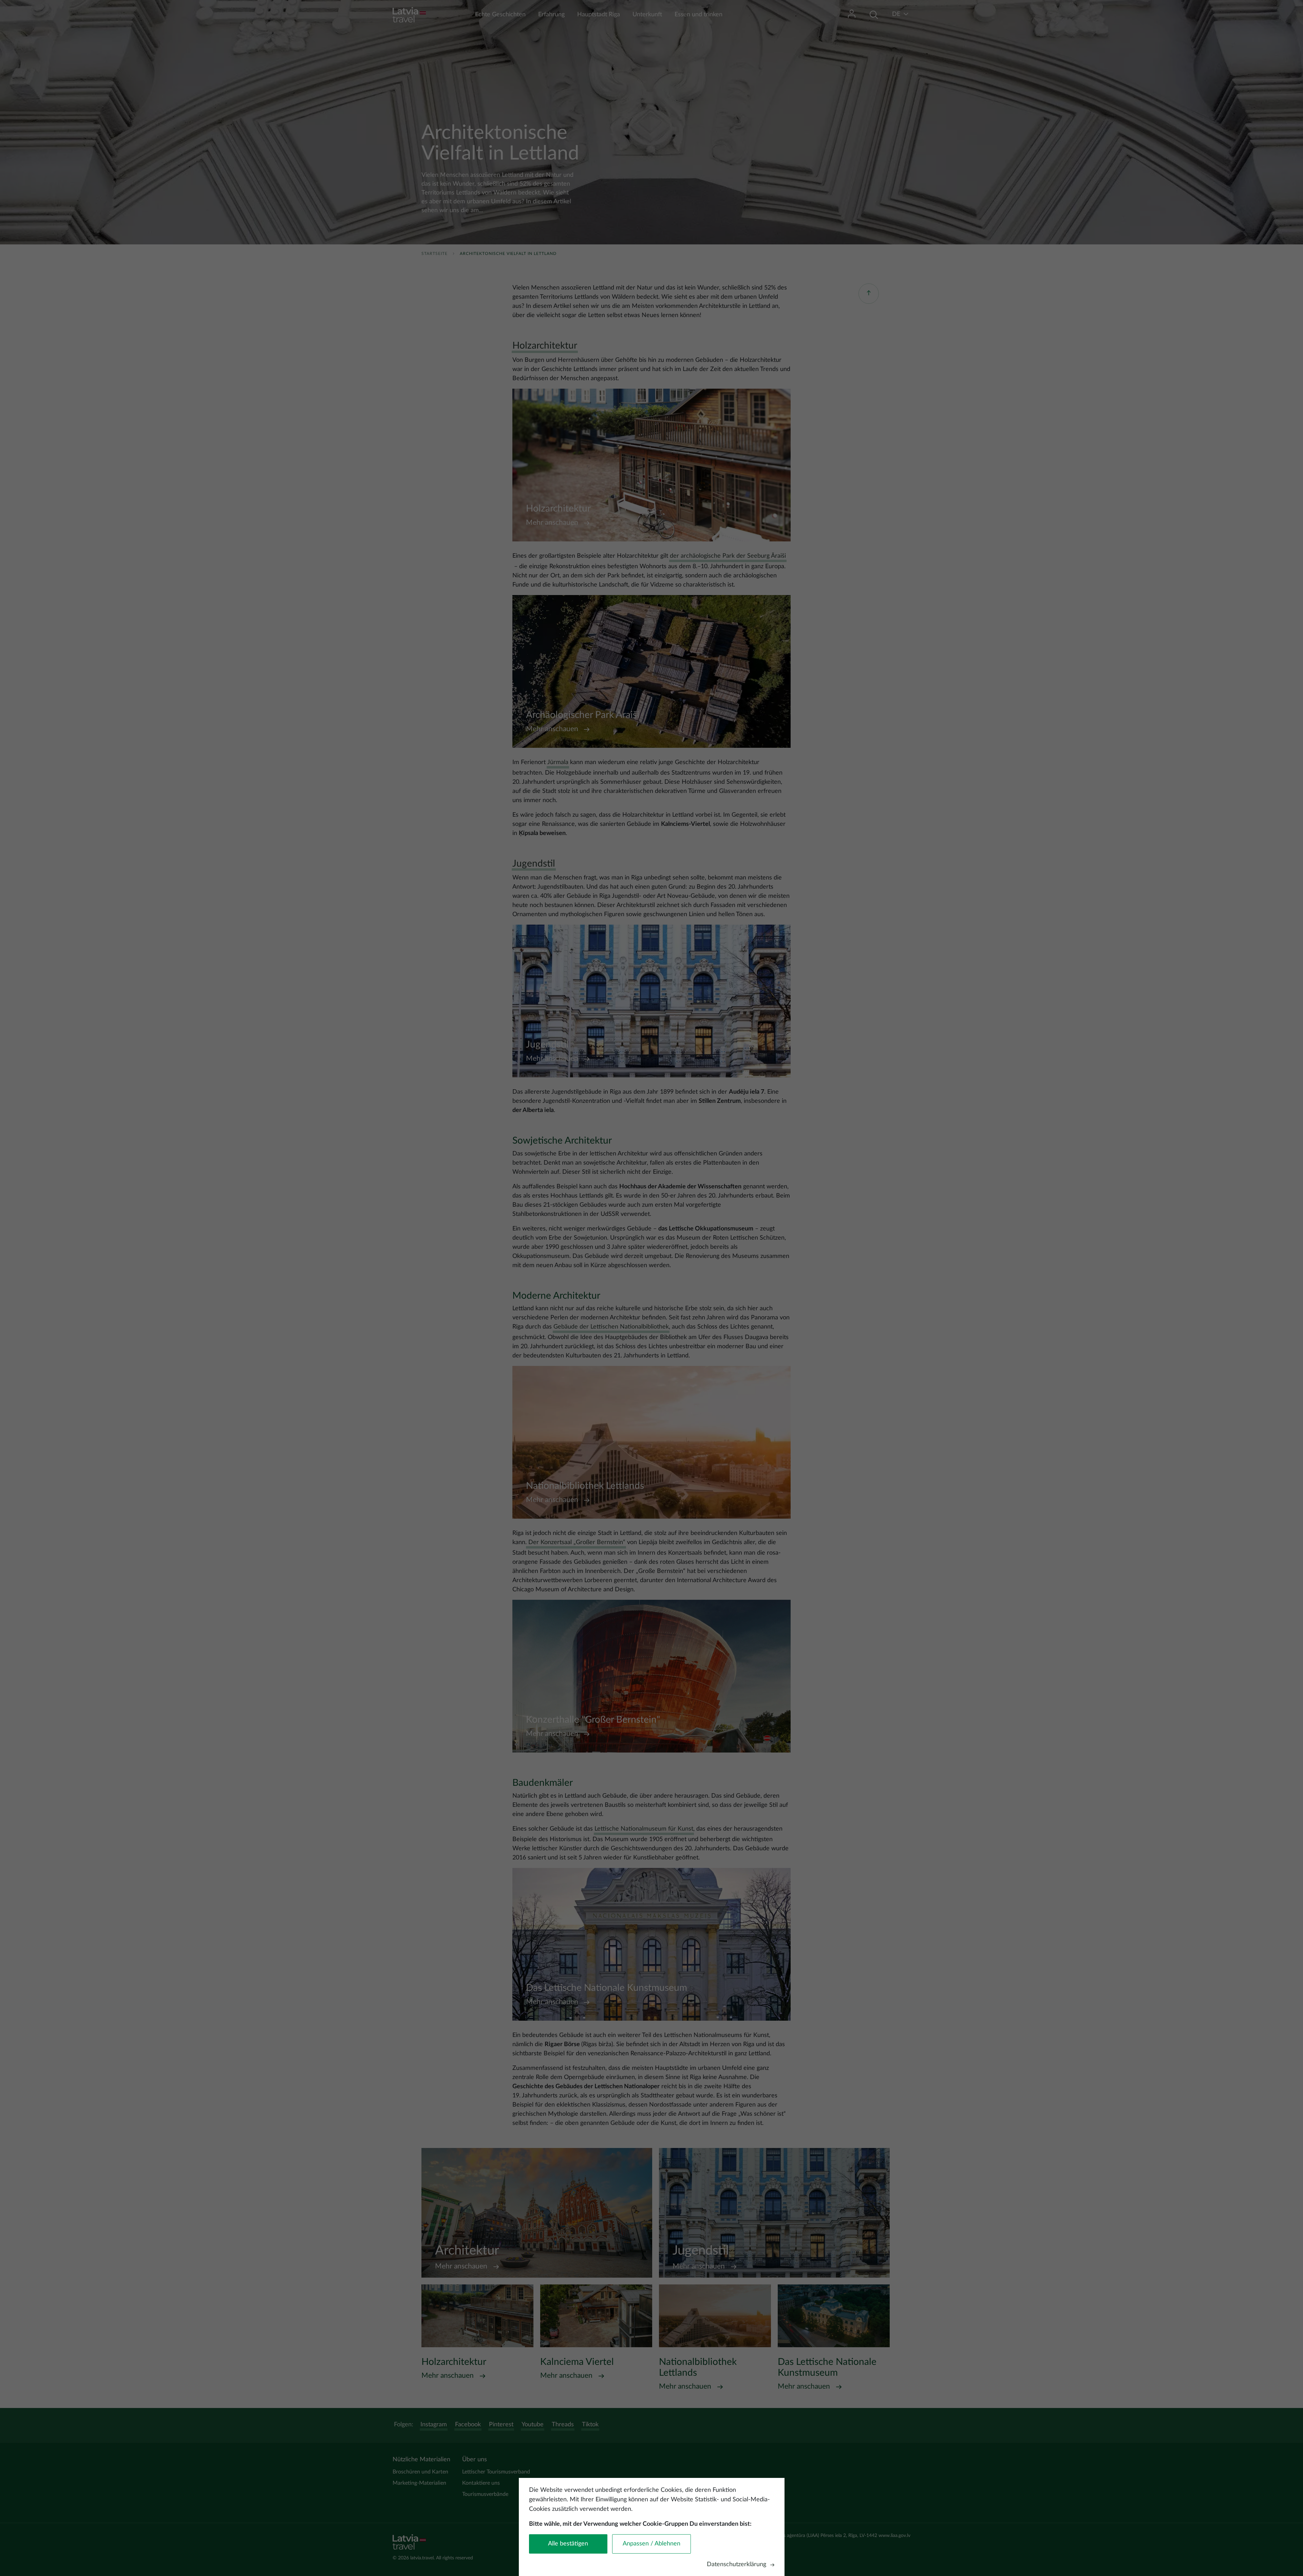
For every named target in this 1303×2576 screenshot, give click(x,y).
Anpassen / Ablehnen (651, 2544)
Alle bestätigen (568, 2544)
